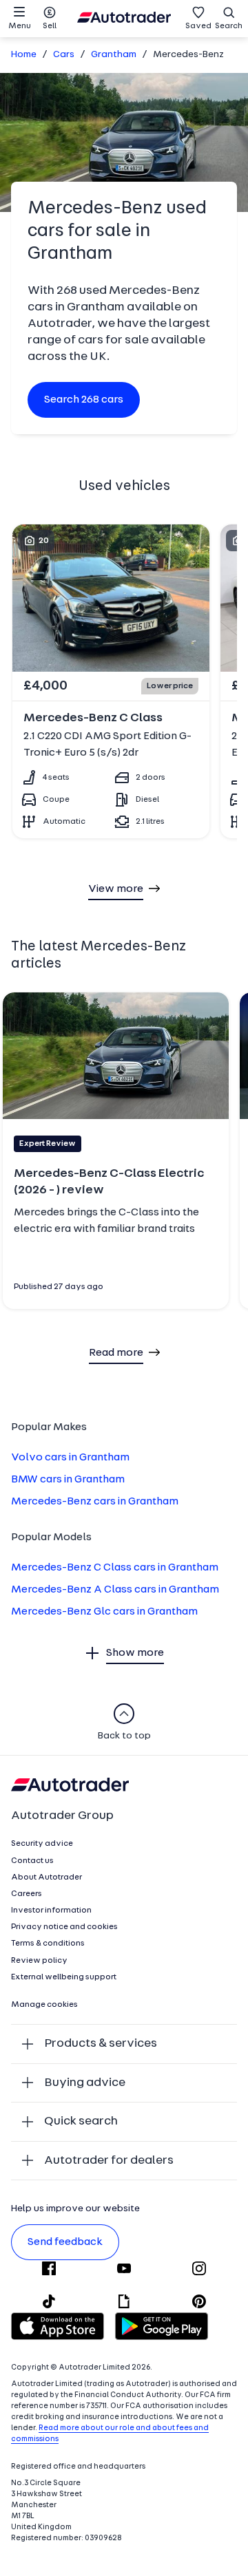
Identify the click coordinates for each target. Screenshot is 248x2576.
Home (24, 55)
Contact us (32, 1861)
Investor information (51, 1910)
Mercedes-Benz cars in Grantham (95, 1502)
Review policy (39, 1961)
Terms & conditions (48, 1944)
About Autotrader (46, 1877)
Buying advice (85, 2083)
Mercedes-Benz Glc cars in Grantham (104, 1612)
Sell (50, 26)
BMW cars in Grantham (68, 1480)
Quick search (81, 2121)
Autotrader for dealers (109, 2161)
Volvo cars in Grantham (70, 1458)
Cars (64, 55)
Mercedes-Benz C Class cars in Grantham (115, 1568)
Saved (198, 26)
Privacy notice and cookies (64, 1927)
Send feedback (65, 2242)
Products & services (101, 2044)
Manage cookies (44, 2005)
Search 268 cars (84, 400)
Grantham (114, 55)
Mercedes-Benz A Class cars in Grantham (115, 1590)
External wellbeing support (64, 1977)
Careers (27, 1894)
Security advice (42, 1844)
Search (229, 26)
